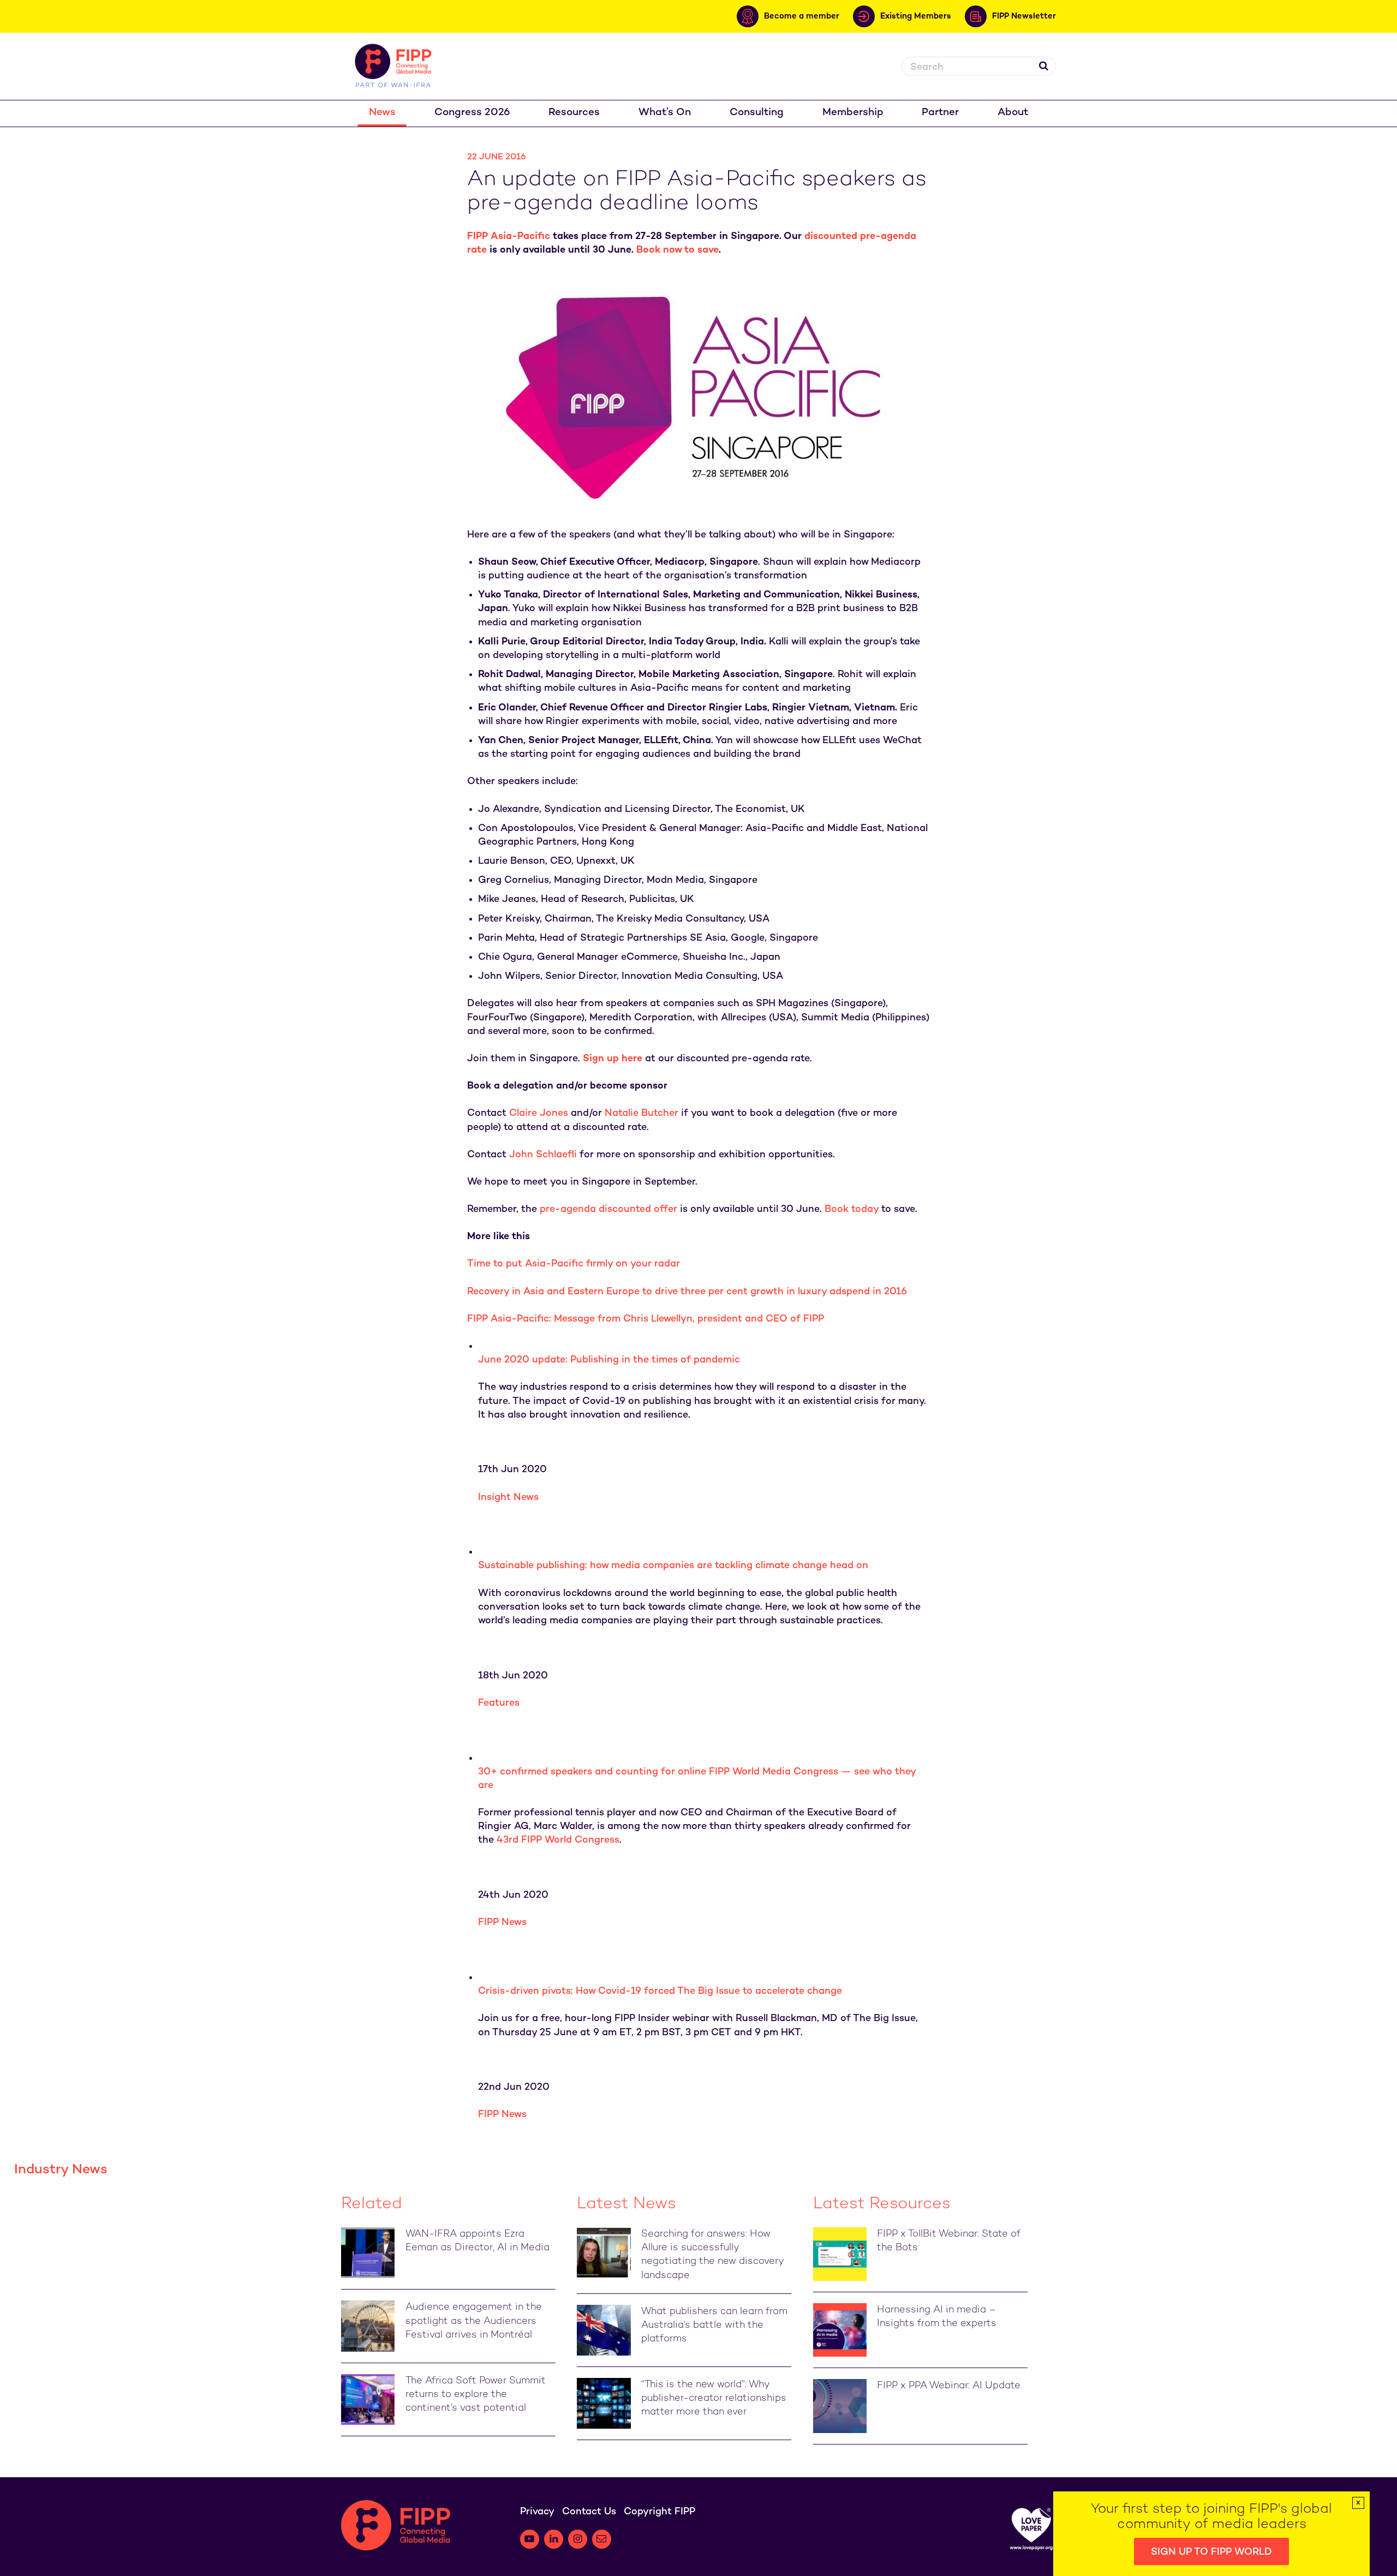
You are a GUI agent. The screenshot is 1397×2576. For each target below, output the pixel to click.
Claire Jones (539, 1113)
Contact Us (589, 2512)
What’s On (665, 113)
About (1013, 113)
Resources (574, 113)
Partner (940, 113)
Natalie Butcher (641, 1113)
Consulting (757, 113)
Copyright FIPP (659, 2512)
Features (499, 1703)
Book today (852, 1209)
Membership (853, 113)
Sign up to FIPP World (1211, 2552)
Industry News (61, 2170)
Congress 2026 (472, 113)
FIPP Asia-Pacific (509, 237)
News (382, 113)
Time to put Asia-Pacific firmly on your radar (574, 1264)
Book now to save (677, 250)
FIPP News (502, 1923)
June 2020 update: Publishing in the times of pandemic (609, 1360)
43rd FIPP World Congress (558, 1840)
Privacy (537, 2512)
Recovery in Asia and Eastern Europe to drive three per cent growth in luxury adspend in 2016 (687, 1292)
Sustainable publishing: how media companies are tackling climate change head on (673, 1566)
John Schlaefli (543, 1155)
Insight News (508, 1498)
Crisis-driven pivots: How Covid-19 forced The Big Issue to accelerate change (660, 1991)
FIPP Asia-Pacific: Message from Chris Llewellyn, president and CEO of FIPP (646, 1319)
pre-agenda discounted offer (608, 1209)
